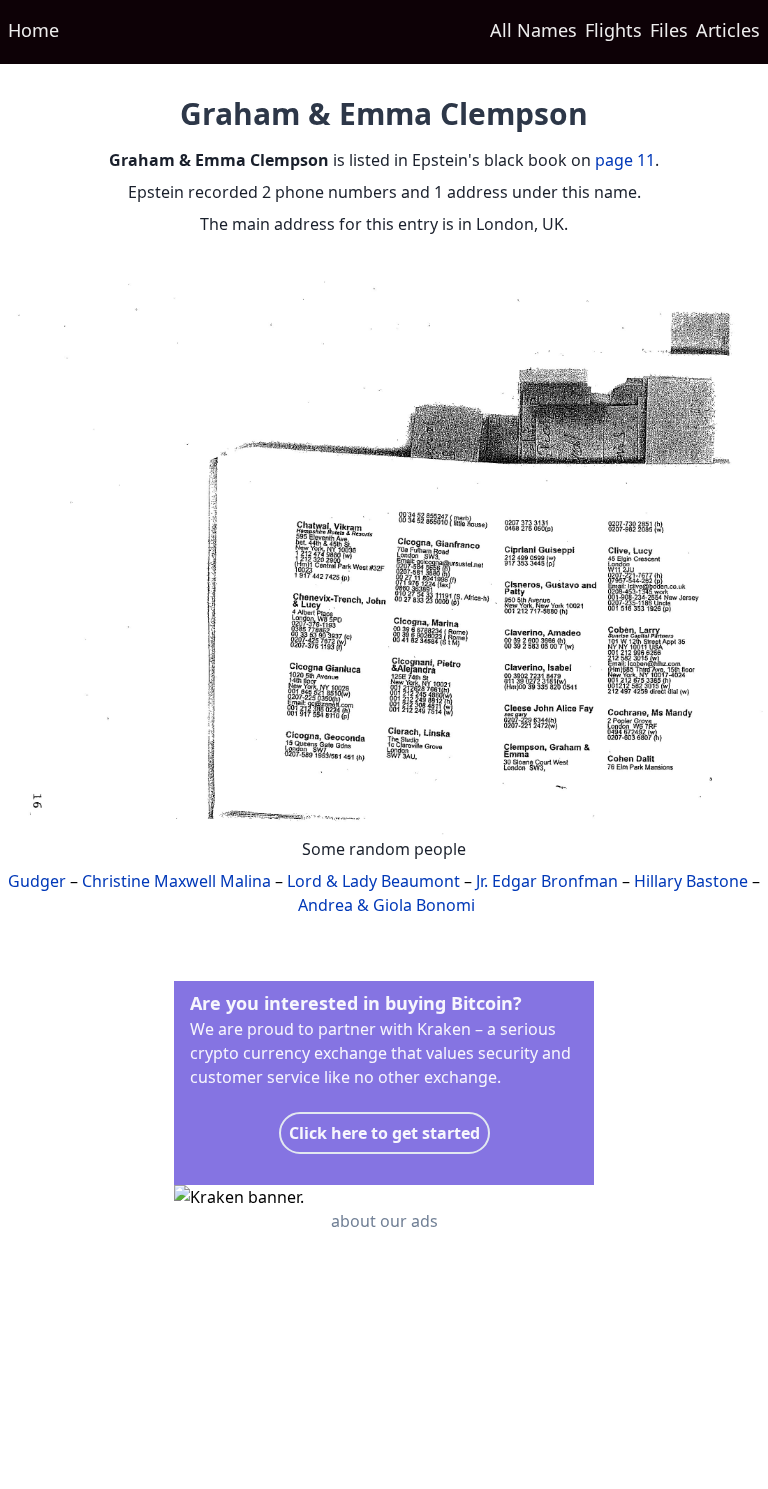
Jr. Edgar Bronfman (547, 881)
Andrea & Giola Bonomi (386, 905)
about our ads (384, 1221)
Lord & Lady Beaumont (373, 881)
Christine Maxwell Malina (176, 881)
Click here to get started (384, 1133)
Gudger (37, 881)
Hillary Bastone (691, 881)
